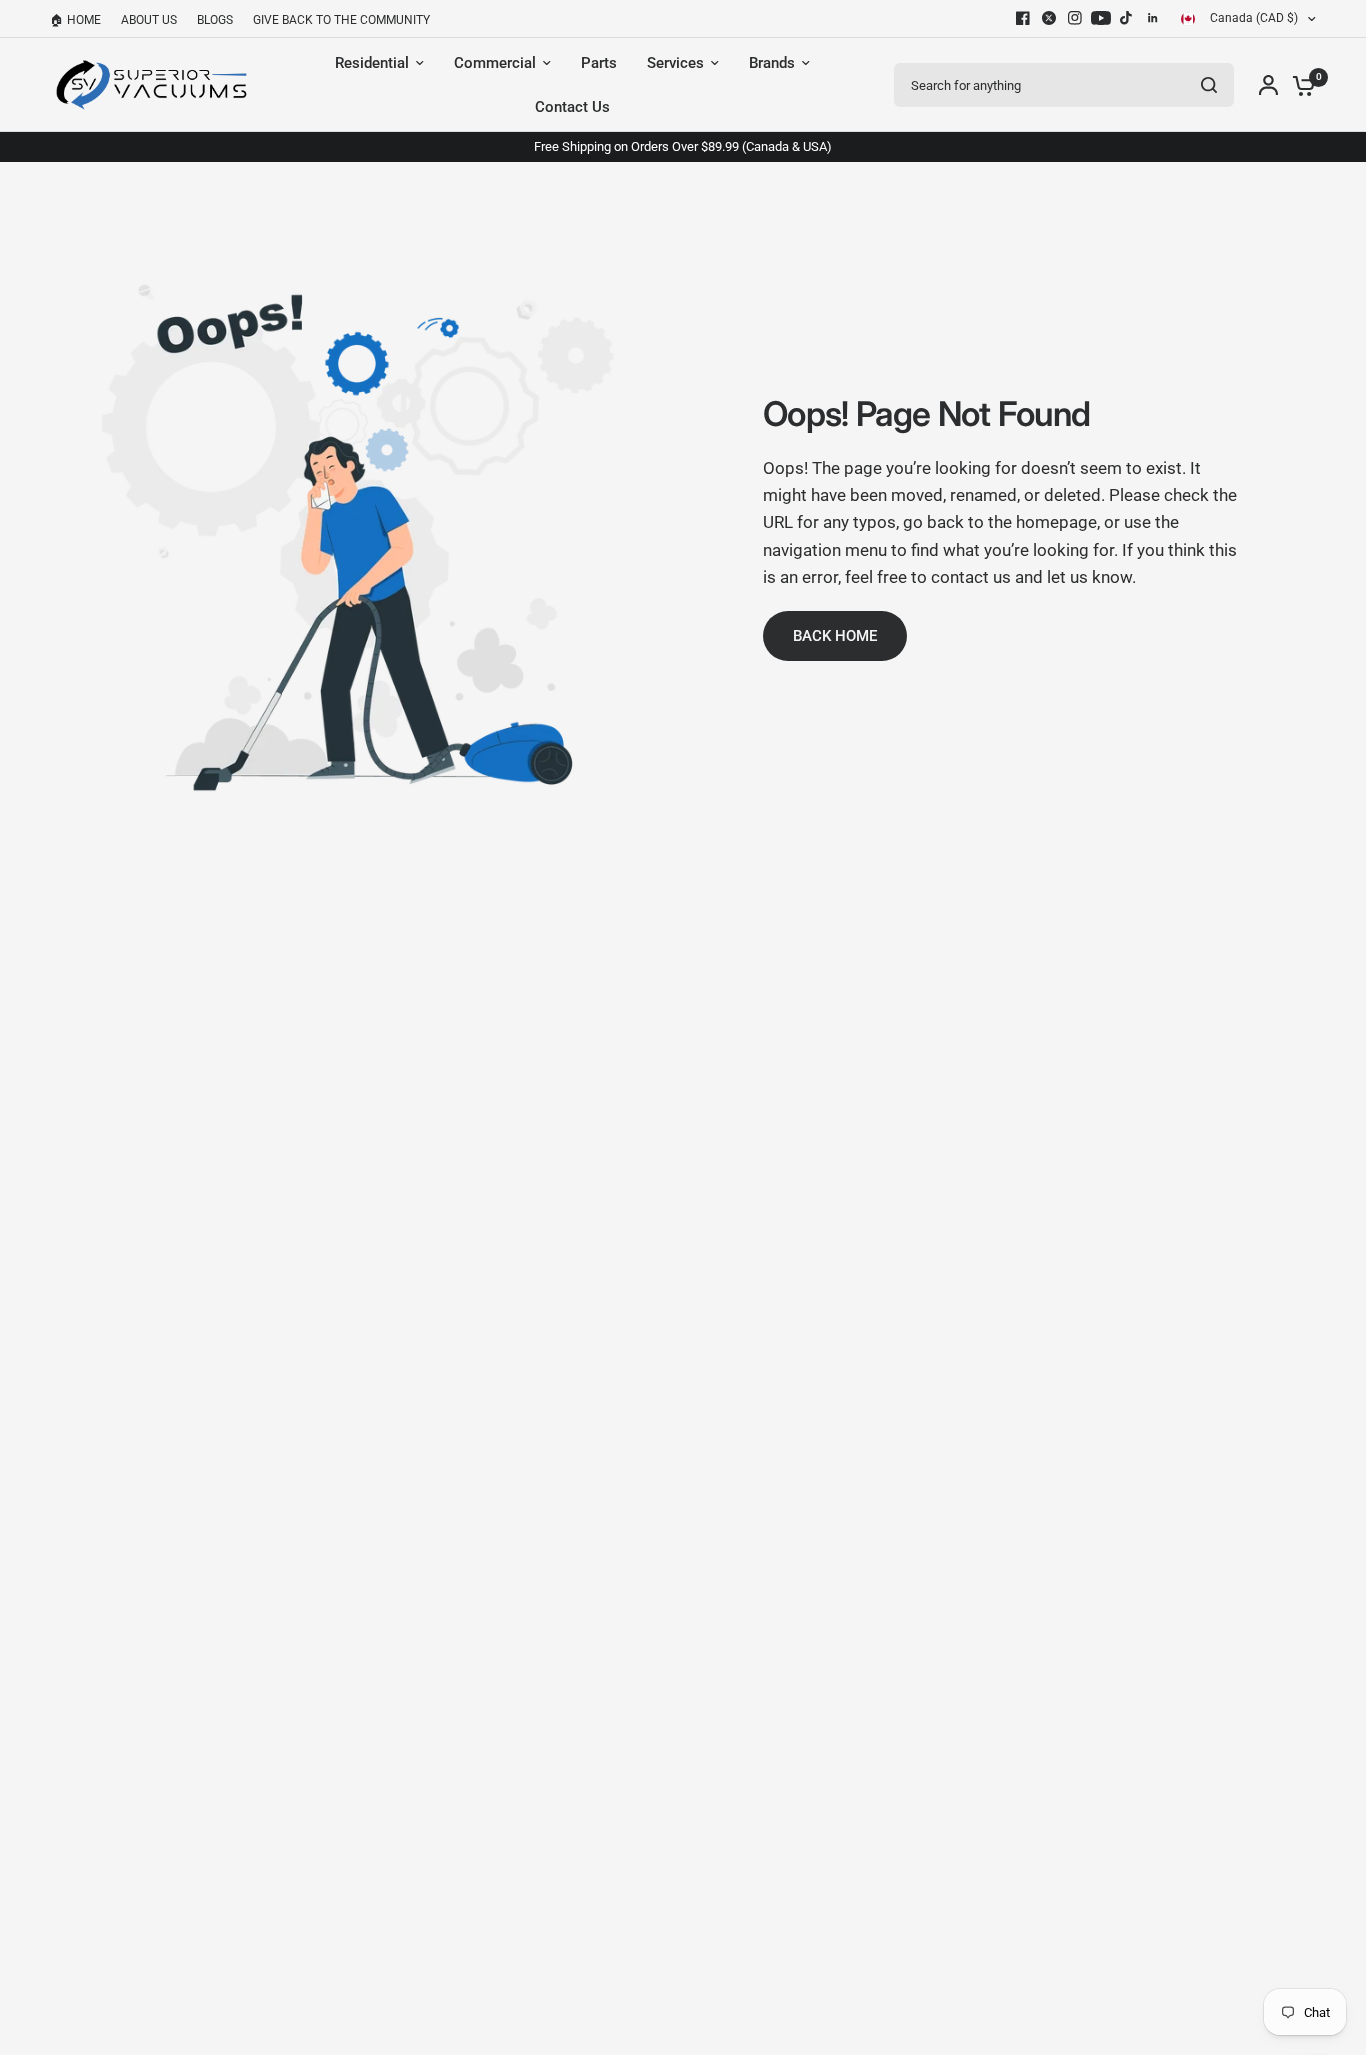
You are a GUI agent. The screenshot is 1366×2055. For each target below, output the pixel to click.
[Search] (1209, 85)
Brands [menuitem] (772, 63)
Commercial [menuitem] (495, 63)
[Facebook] (1023, 18)
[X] (1049, 18)
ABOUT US (149, 20)
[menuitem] (80, 20)
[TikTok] (1127, 18)
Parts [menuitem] (599, 63)
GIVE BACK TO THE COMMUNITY (341, 20)
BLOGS (215, 20)
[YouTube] (1101, 18)
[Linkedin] (1153, 18)
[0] (1299, 85)
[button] (835, 636)
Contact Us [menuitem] (572, 107)
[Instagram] (1075, 18)
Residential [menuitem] (372, 63)
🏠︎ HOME (75, 20)
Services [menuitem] (675, 63)
